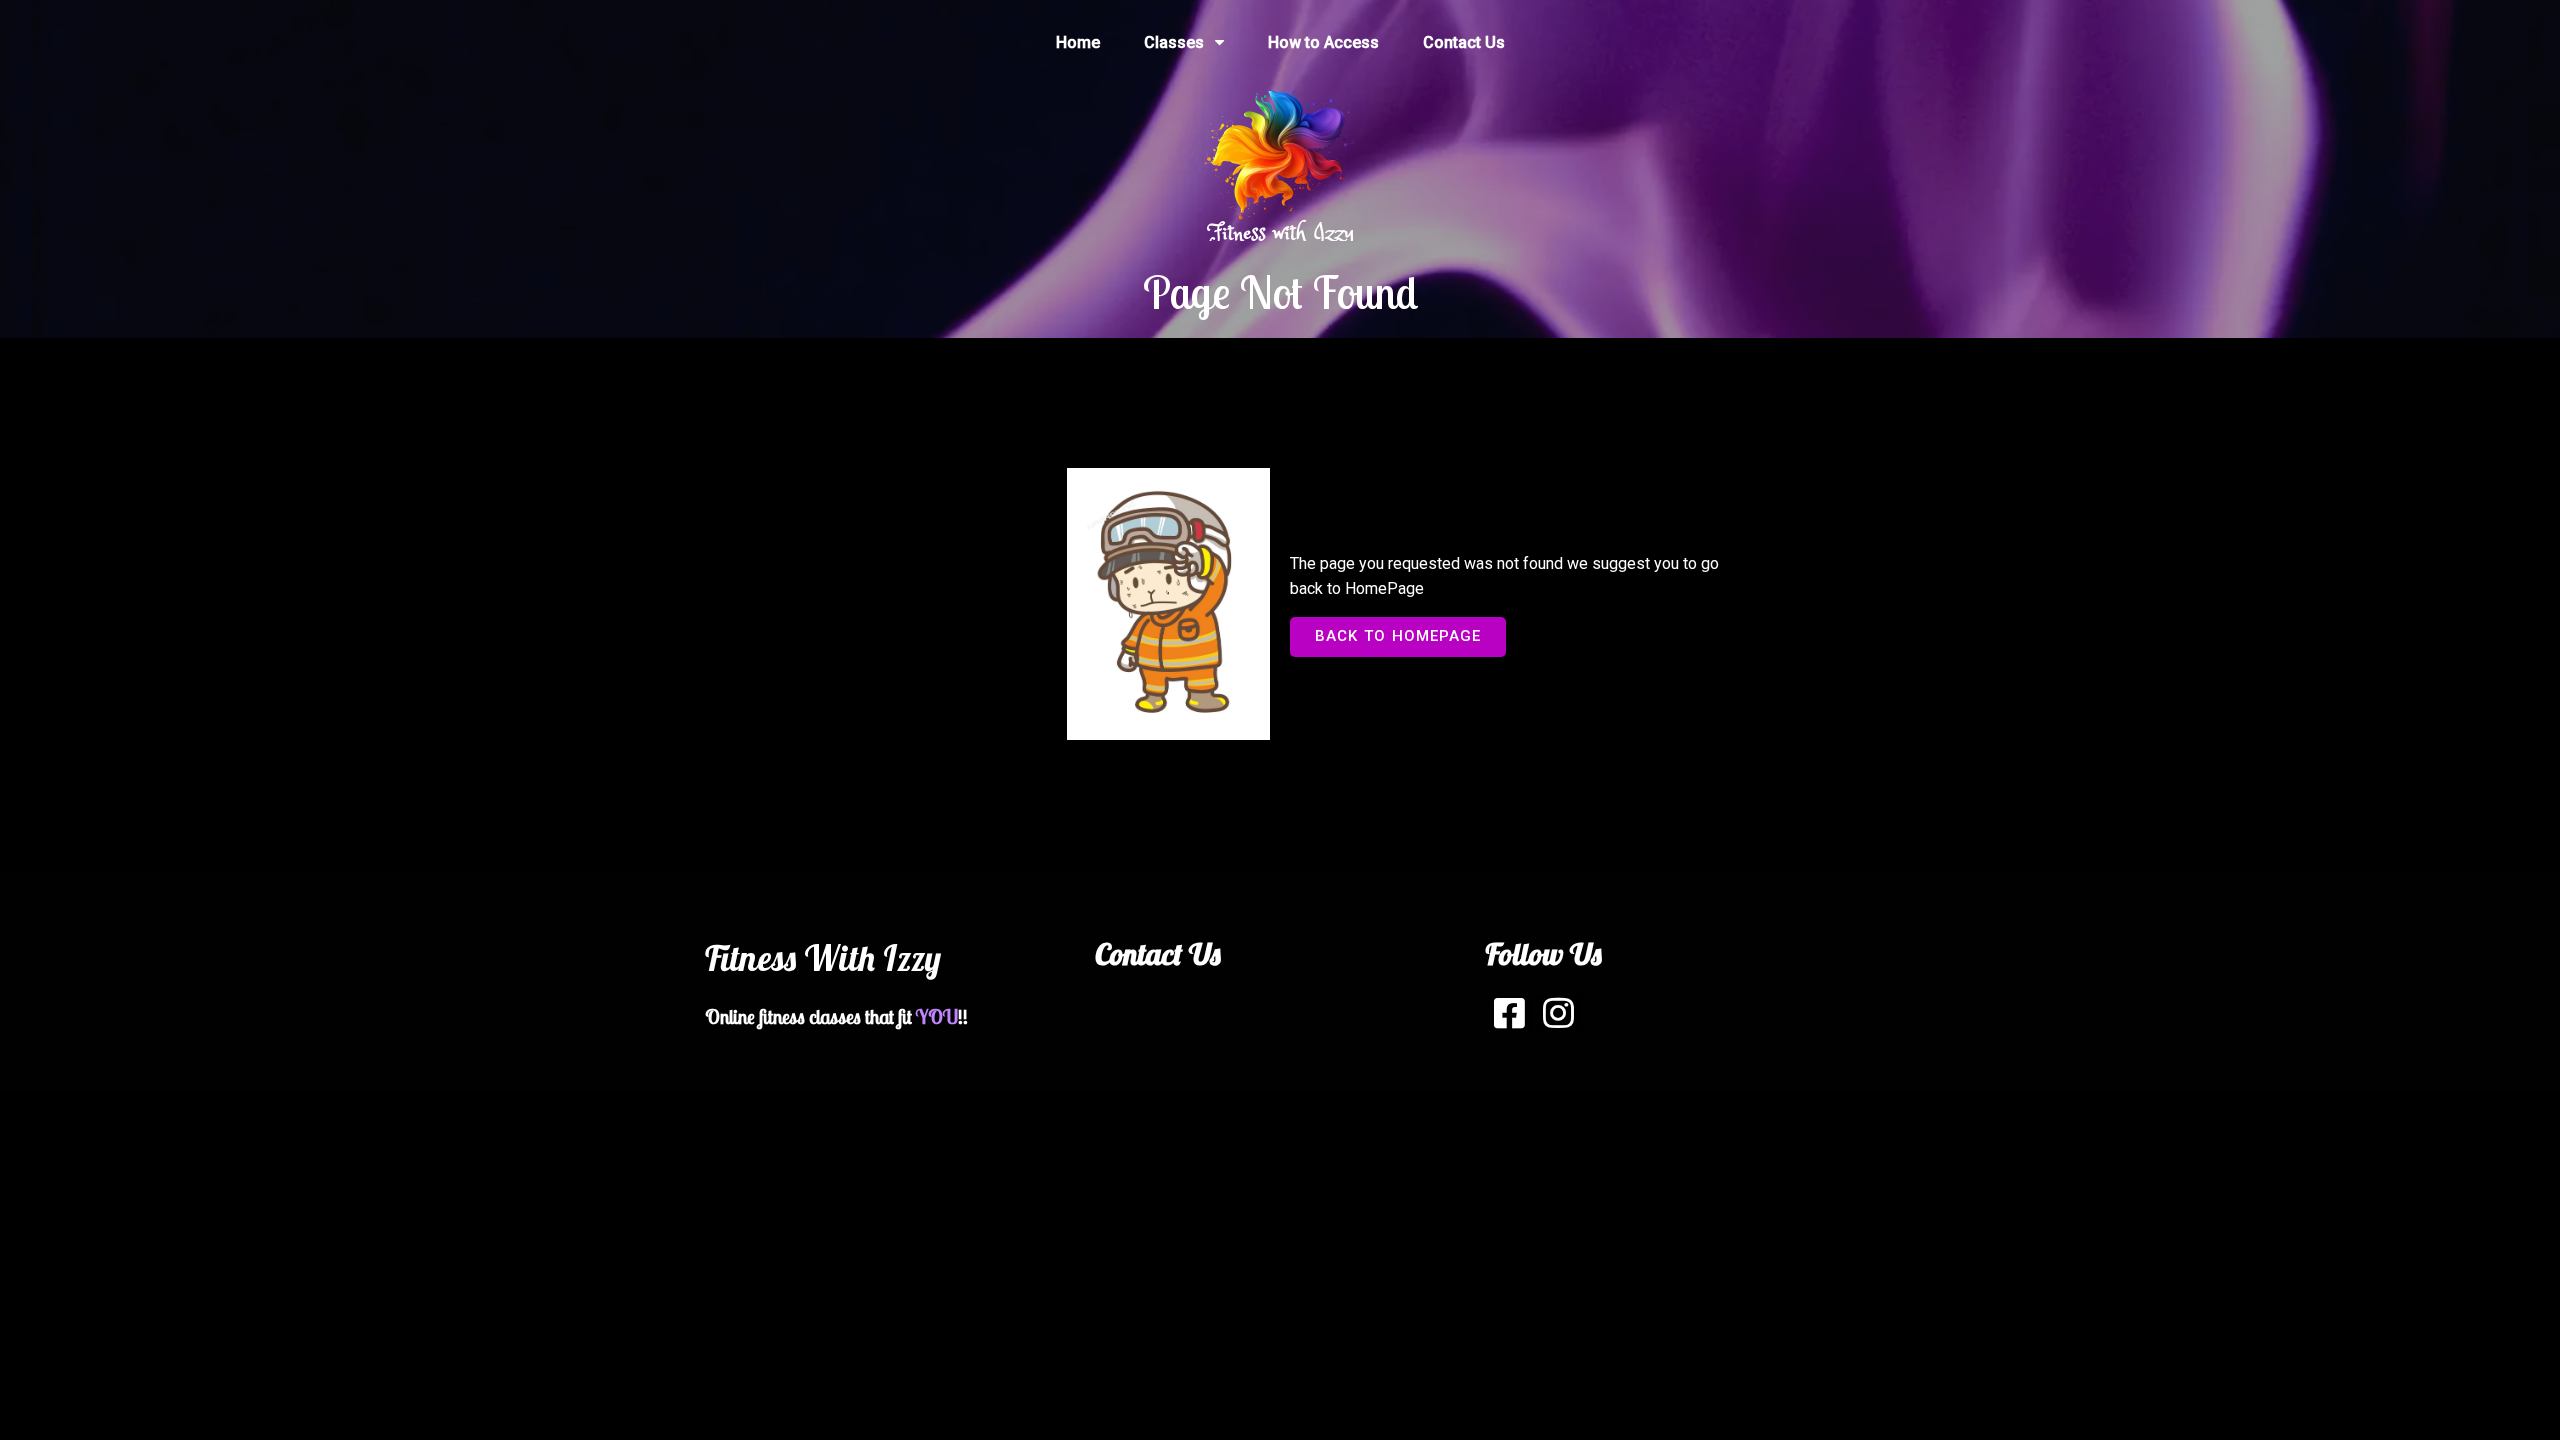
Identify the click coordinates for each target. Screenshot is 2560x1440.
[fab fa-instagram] (1558, 1012)
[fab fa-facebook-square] (1509, 1012)
